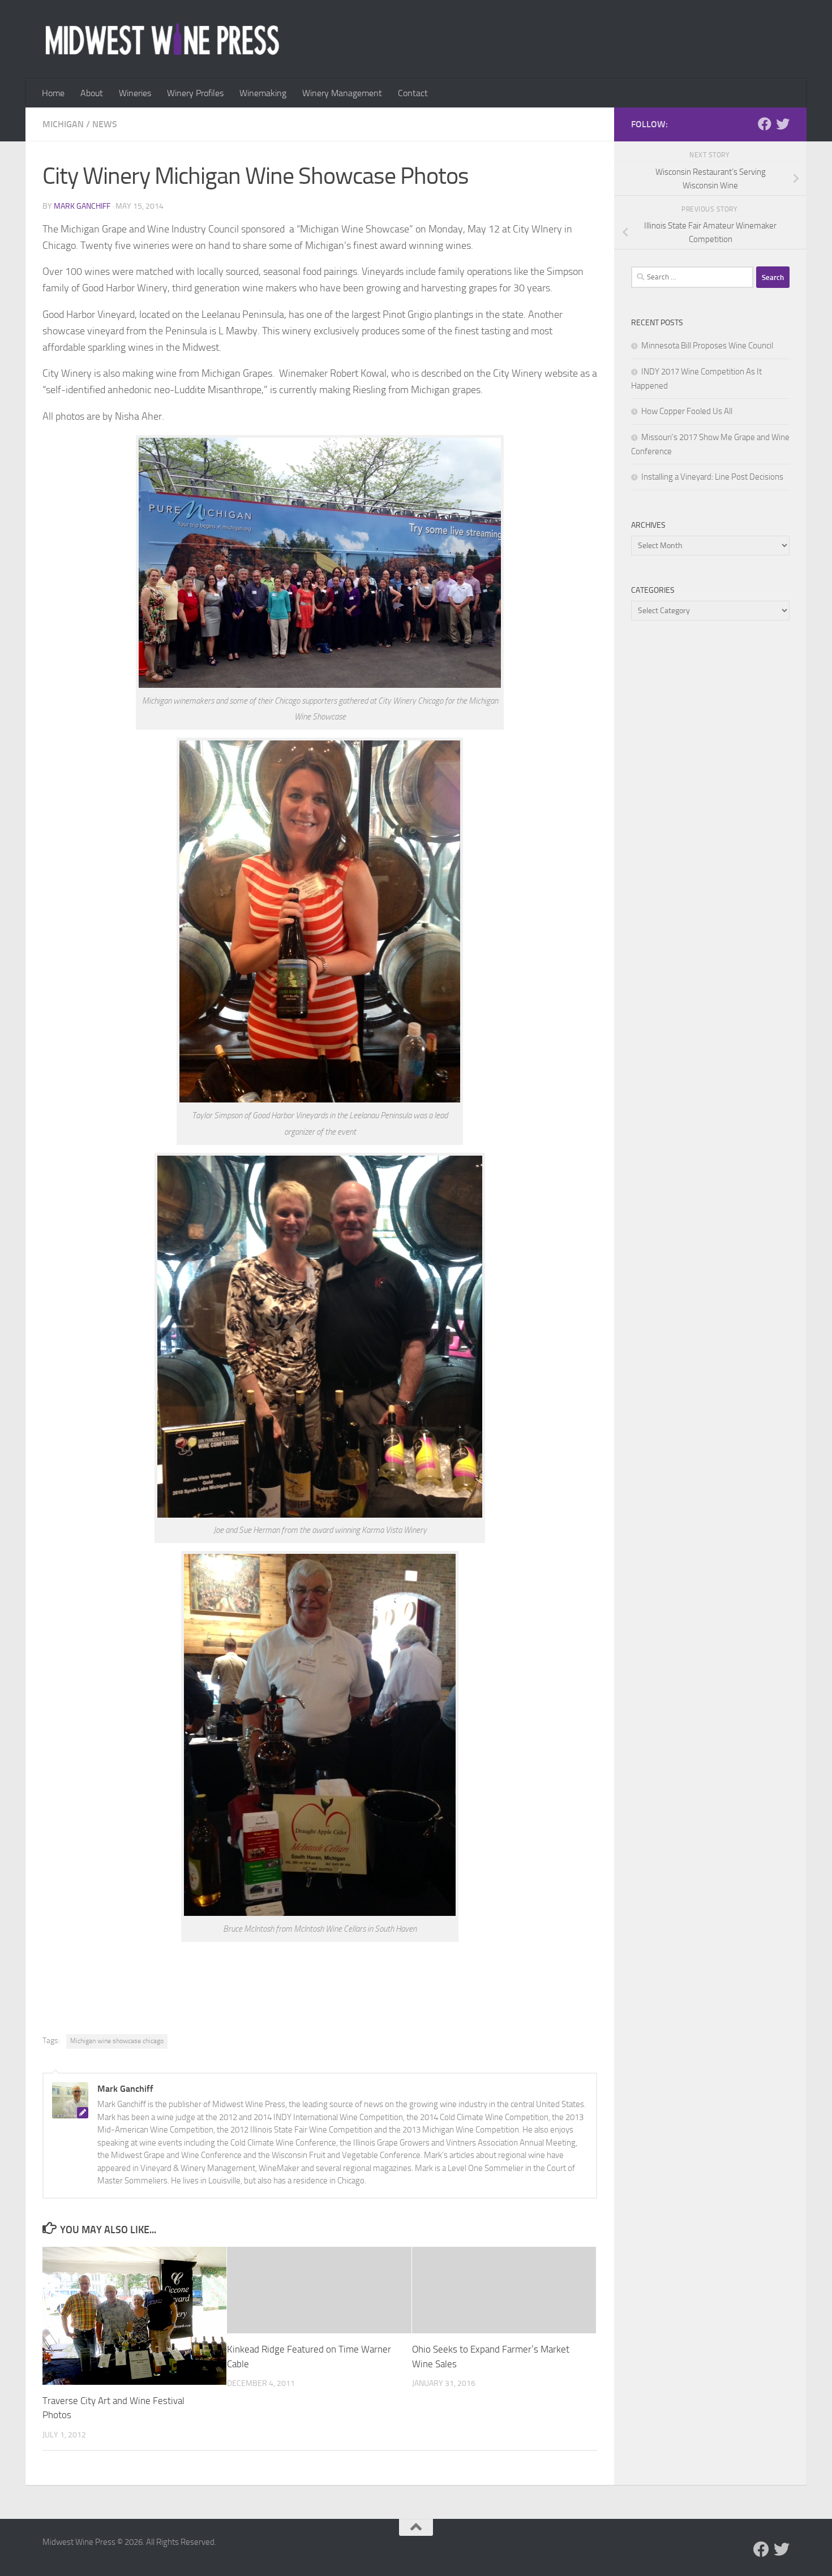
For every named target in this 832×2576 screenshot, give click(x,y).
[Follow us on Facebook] (765, 124)
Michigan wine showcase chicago (117, 2041)
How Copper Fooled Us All (687, 411)
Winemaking (263, 93)
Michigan (63, 124)
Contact (413, 93)
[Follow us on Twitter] (783, 124)
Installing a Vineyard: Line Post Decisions (712, 477)
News (105, 124)
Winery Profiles (195, 93)
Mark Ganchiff (82, 206)
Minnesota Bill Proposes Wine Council (707, 346)
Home (53, 93)
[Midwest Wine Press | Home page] (162, 40)
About (92, 93)
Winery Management (342, 93)
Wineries (135, 93)
